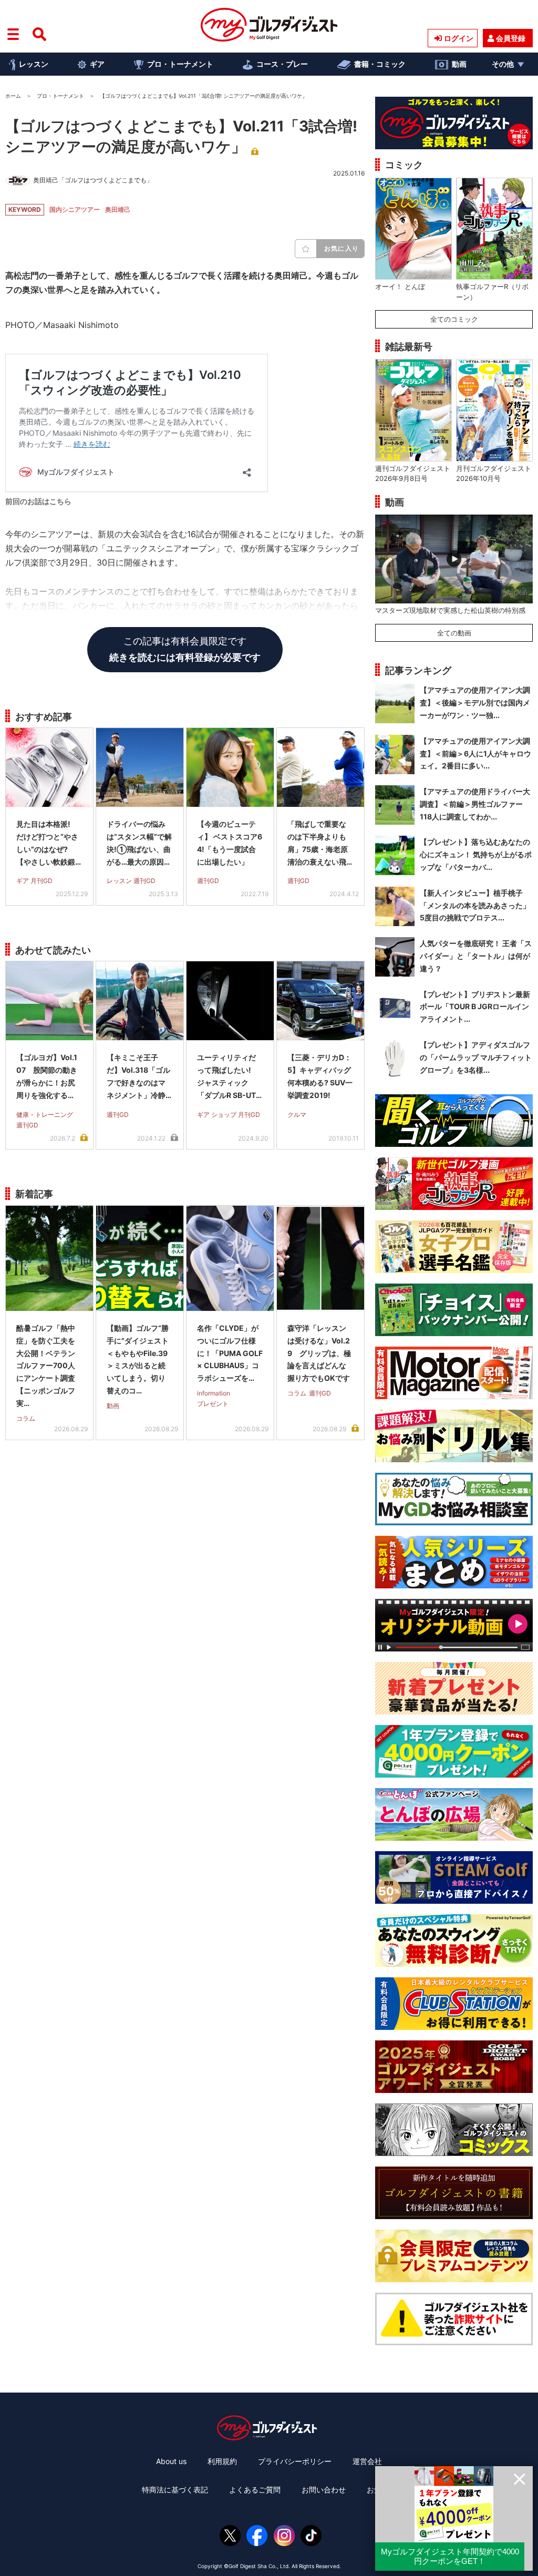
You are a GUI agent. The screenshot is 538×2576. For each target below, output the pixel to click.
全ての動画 (454, 633)
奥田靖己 (118, 209)
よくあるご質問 (255, 2490)
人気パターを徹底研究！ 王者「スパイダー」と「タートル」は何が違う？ (476, 956)
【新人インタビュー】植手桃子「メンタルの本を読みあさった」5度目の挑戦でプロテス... (475, 905)
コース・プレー (282, 64)
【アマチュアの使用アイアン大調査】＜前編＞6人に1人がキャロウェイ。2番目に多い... (475, 753)
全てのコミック (454, 319)
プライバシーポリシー (295, 2461)
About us (171, 2461)
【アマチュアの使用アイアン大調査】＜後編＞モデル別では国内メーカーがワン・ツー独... (475, 702)
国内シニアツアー (75, 209)
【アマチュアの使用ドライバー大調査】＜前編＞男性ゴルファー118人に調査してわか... (475, 804)
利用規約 (222, 2461)
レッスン (34, 64)
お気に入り (342, 248)
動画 (459, 64)
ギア (97, 64)
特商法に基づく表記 (175, 2490)
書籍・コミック (380, 64)
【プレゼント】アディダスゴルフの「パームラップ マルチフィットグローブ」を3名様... (476, 1057)
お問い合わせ (324, 2490)
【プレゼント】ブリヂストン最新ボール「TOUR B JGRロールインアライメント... (475, 1007)
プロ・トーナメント (180, 64)
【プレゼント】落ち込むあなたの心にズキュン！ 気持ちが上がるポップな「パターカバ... (476, 854)
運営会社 (367, 2461)
